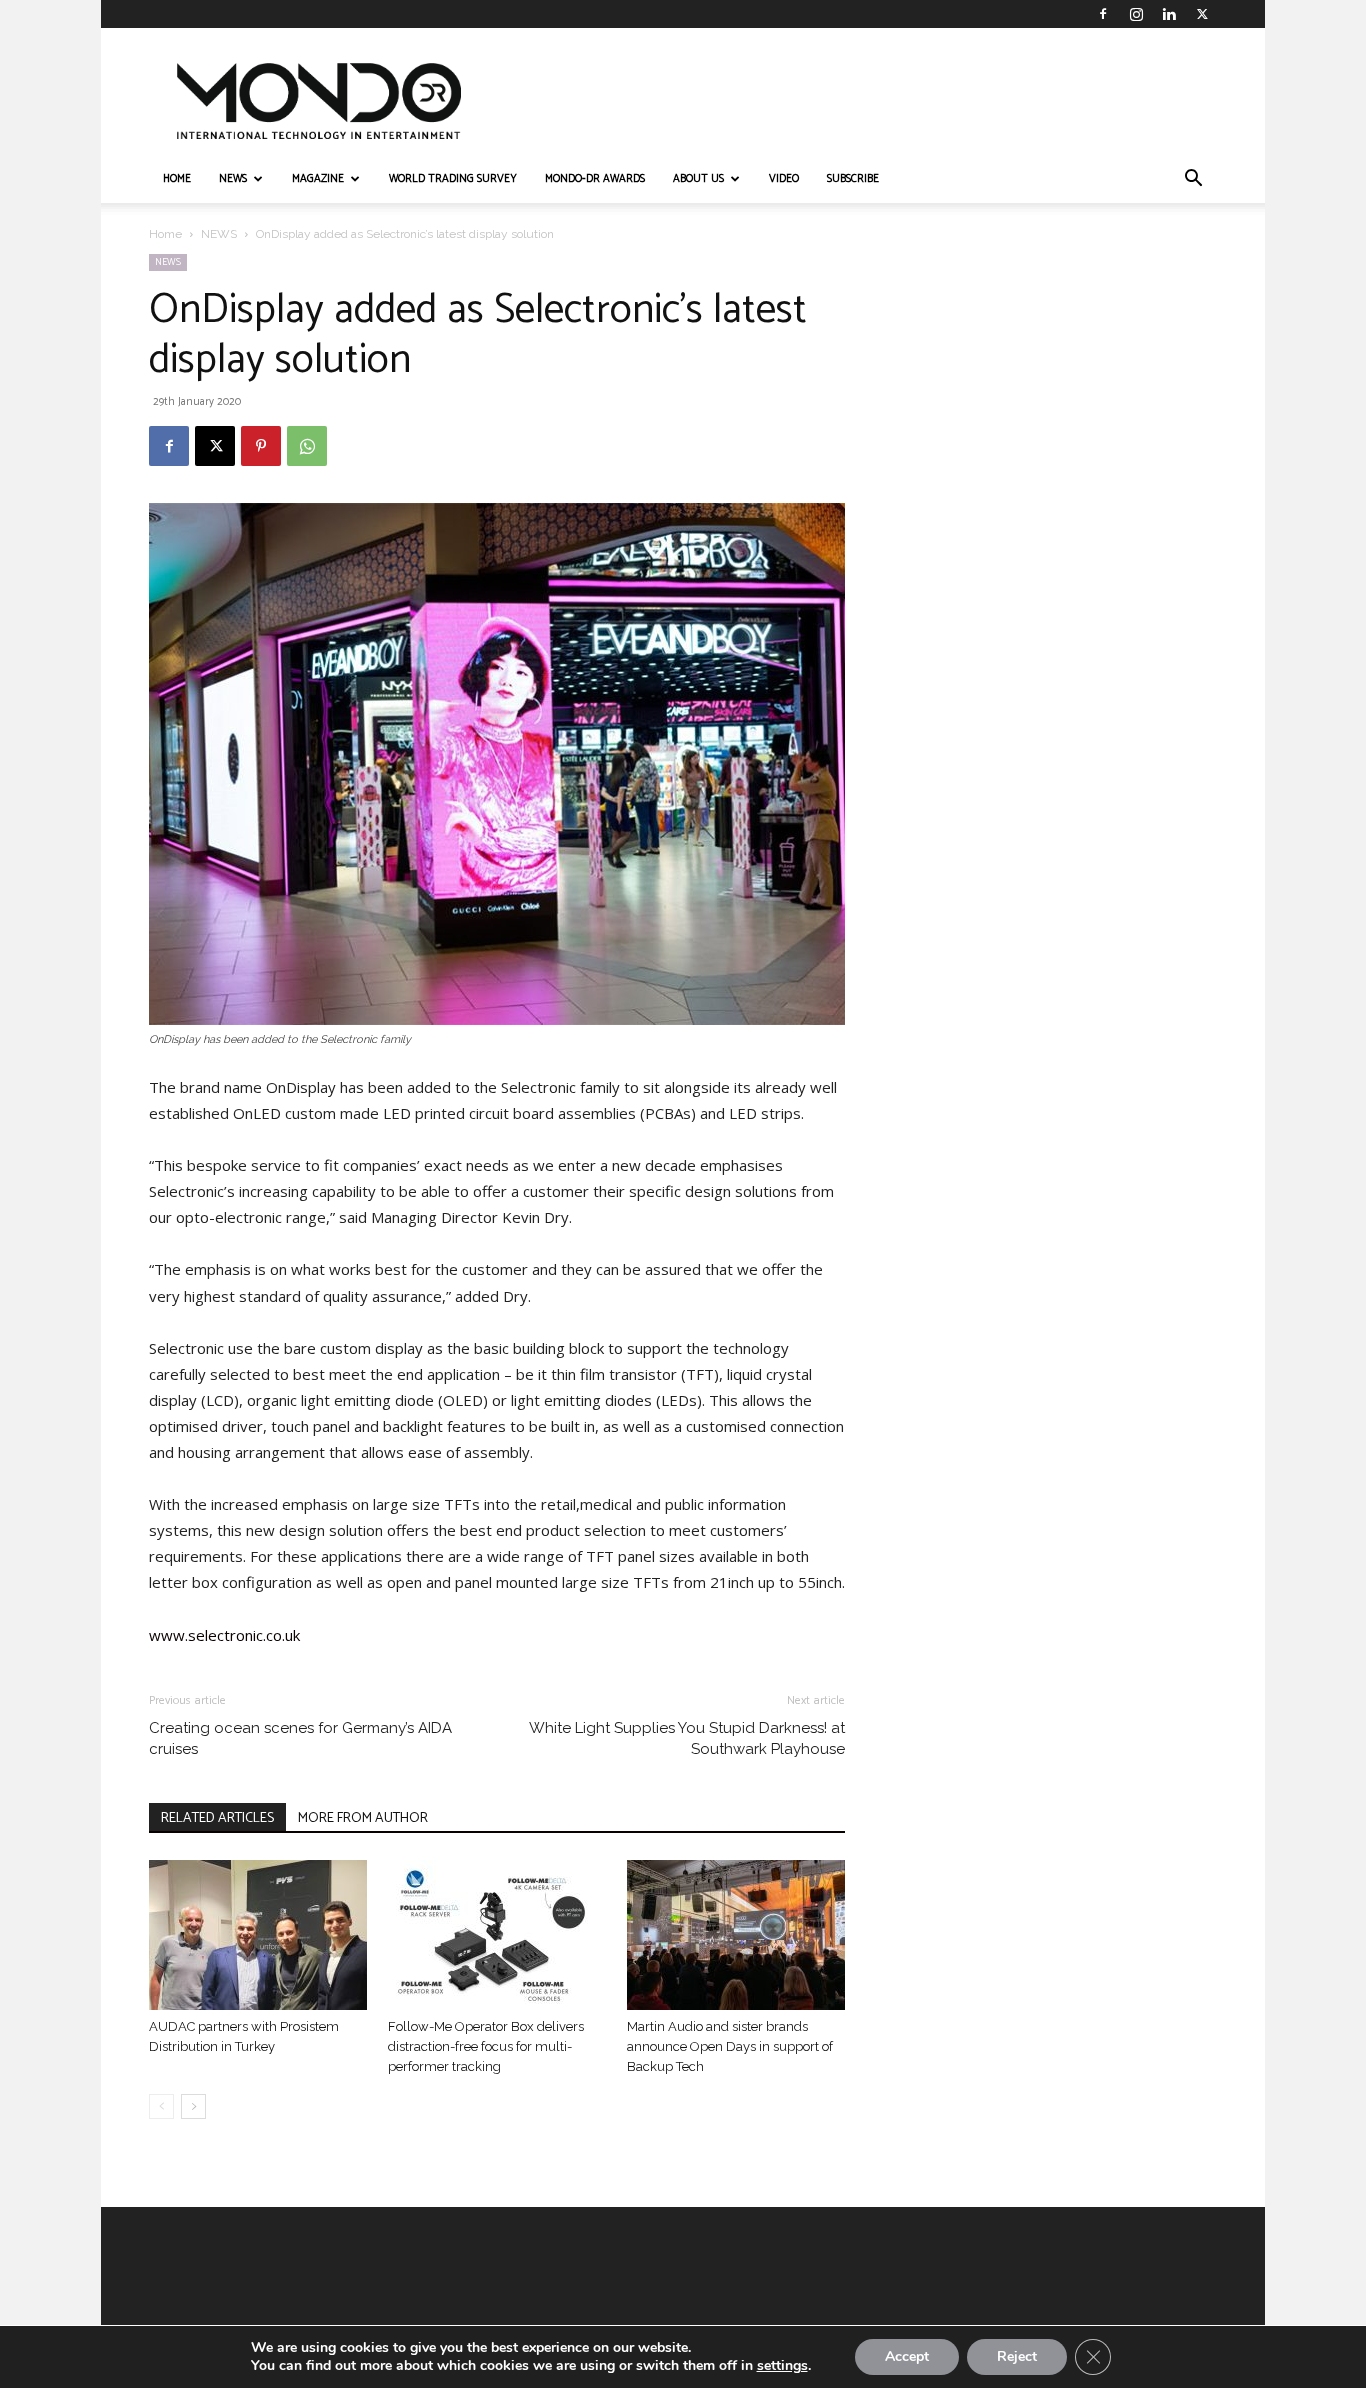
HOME (177, 179)
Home (165, 234)
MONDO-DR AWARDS (595, 179)
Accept (907, 2356)
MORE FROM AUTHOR (363, 1818)
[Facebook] (1103, 14)
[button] (1193, 180)
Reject (1017, 2356)
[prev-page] (161, 2106)
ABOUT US (698, 179)
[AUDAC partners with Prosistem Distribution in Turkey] (258, 1935)
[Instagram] (1136, 14)
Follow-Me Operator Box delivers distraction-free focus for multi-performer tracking (486, 2046)
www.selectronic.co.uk (224, 1635)
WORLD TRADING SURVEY (453, 179)
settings (782, 2366)
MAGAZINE (318, 179)
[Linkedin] (1169, 14)
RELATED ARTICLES (217, 1818)
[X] (1202, 14)
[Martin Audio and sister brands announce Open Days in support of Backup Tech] (736, 1935)
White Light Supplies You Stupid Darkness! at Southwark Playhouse (687, 1738)
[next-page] (193, 2106)
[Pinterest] (261, 446)
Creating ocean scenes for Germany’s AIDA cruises (300, 1738)
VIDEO (784, 179)
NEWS (233, 179)
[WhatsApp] (307, 446)
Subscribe (853, 179)
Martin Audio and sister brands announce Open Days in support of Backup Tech (730, 2046)
